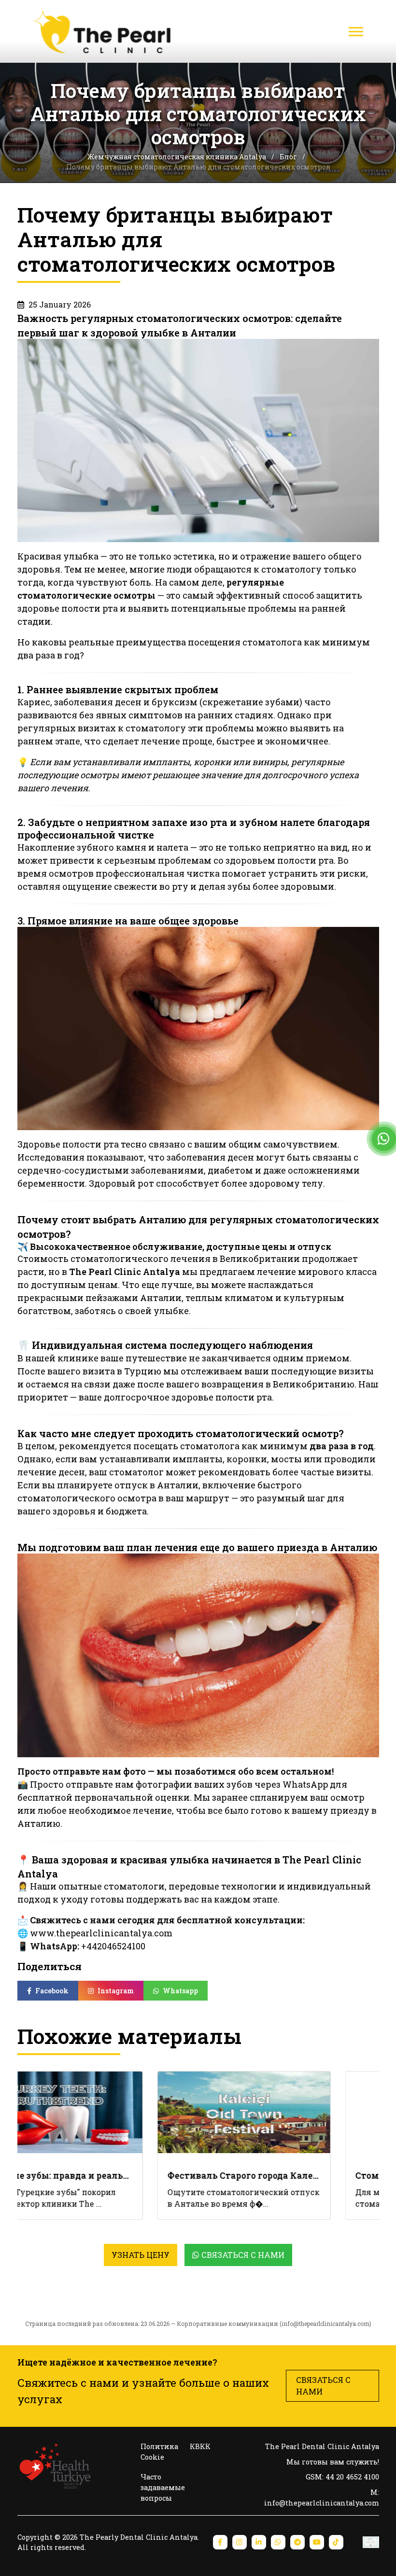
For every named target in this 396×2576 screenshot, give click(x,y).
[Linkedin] (259, 2542)
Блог (289, 157)
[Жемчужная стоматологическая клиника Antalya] (105, 31)
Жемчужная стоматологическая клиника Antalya (177, 157)
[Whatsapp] (278, 2542)
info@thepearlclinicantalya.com (325, 2324)
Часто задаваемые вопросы (163, 2487)
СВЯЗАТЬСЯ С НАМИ (323, 2386)
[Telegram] (297, 2542)
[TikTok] (336, 2542)
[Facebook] (220, 2542)
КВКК (200, 2446)
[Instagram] (240, 2542)
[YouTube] (317, 2542)
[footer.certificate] (371, 2542)
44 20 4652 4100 (352, 2477)
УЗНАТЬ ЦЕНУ (141, 2255)
